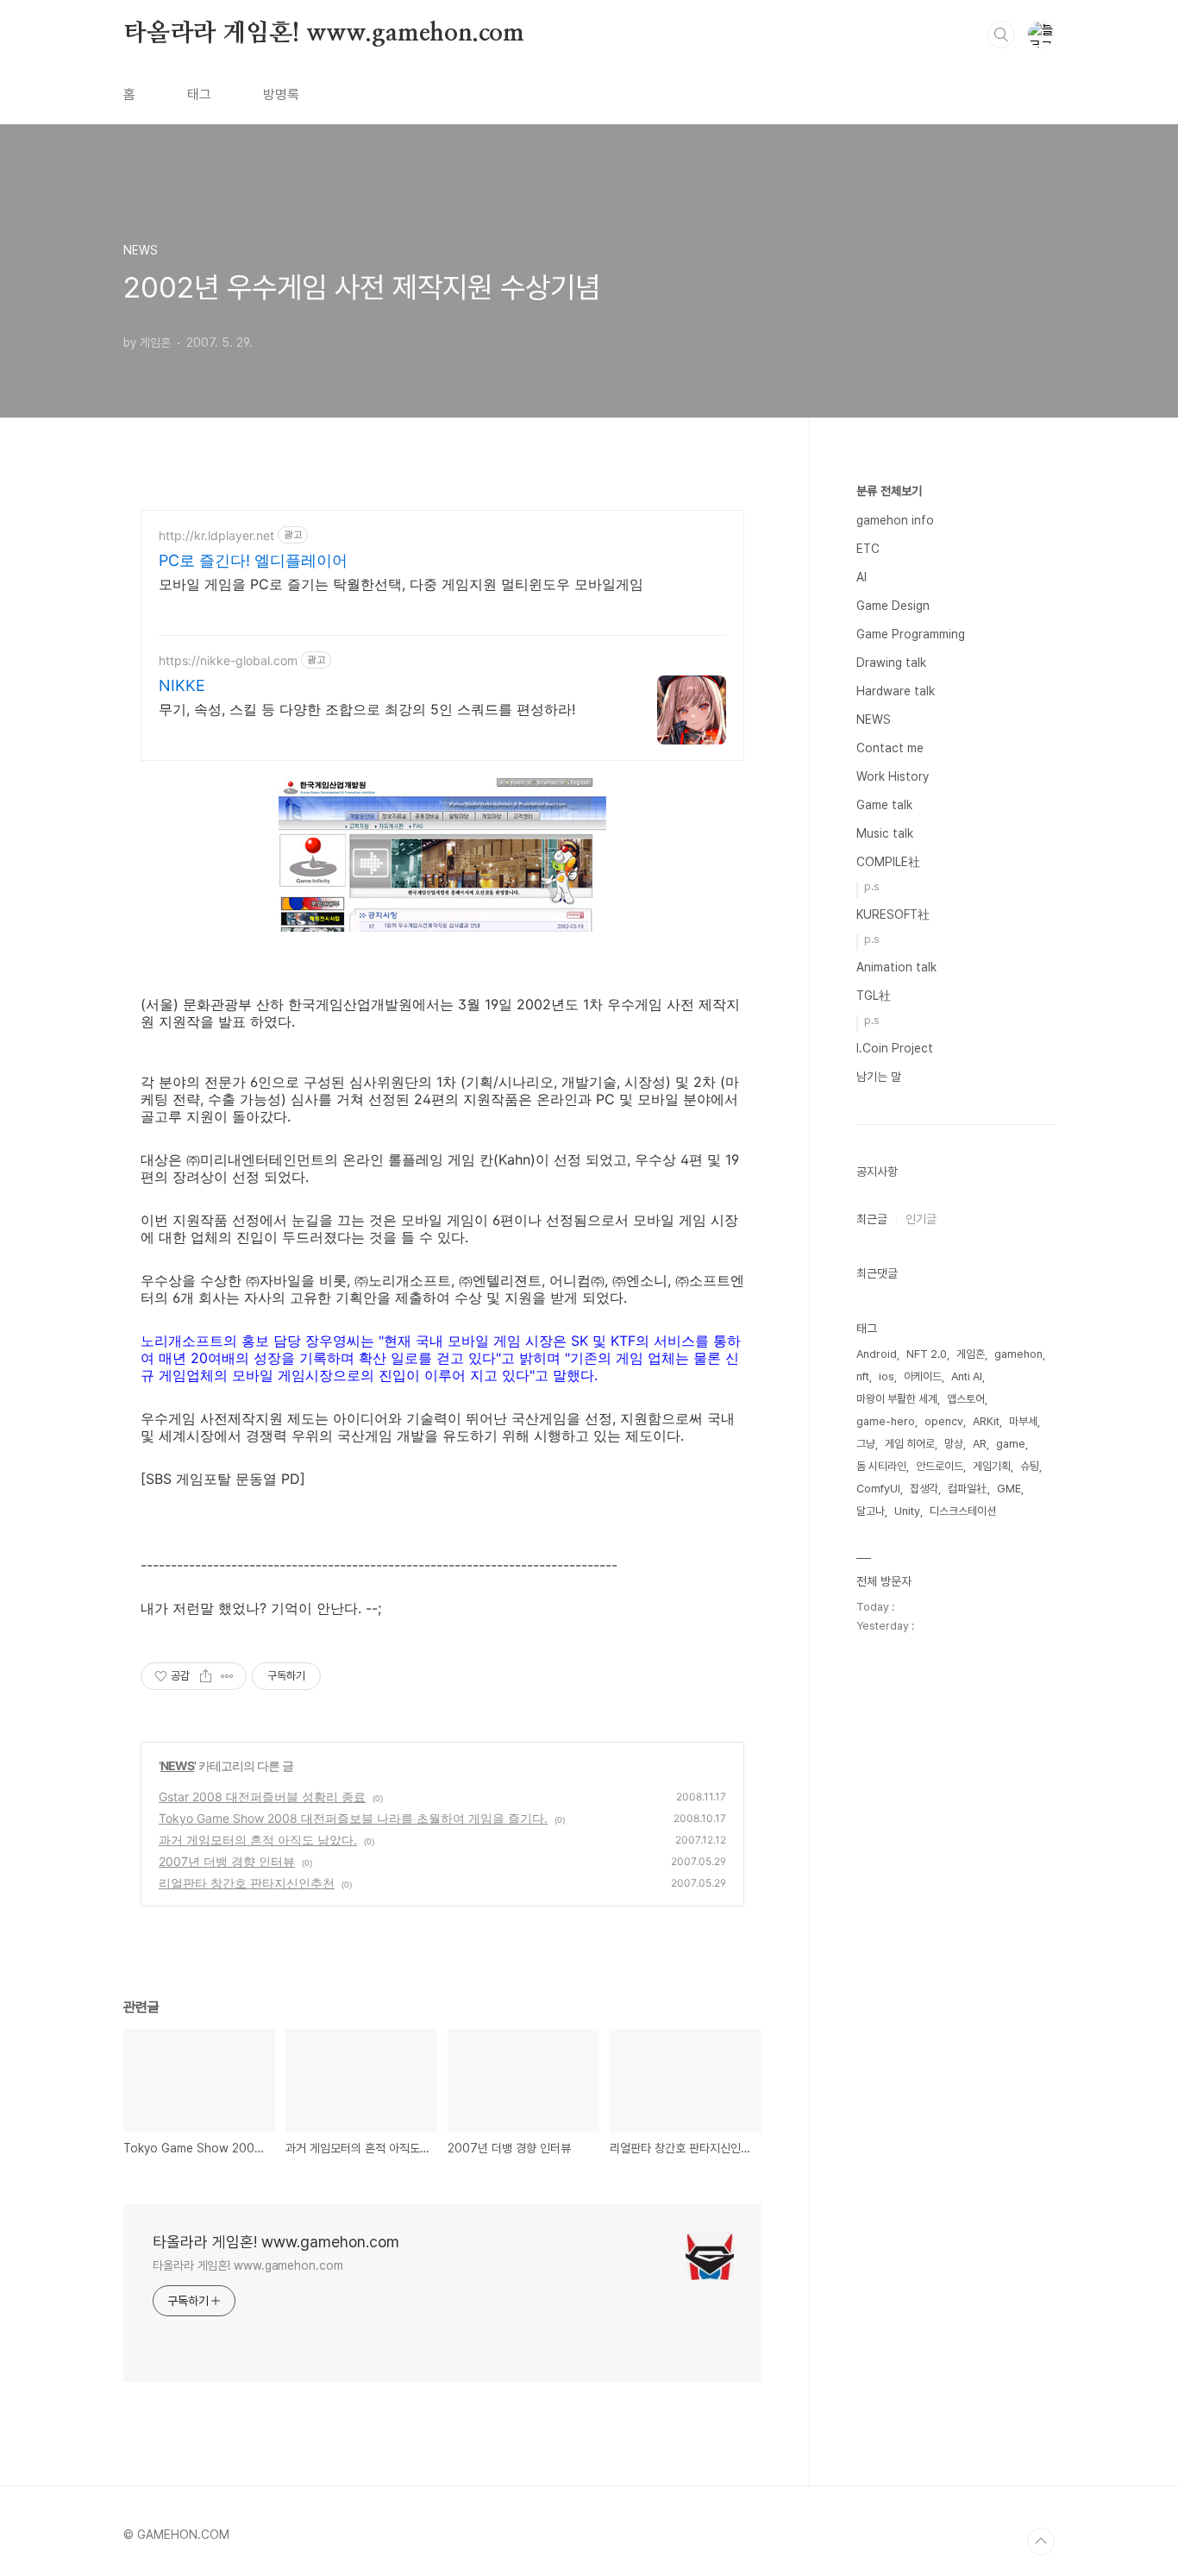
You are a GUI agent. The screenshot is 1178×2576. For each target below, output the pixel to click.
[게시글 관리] (227, 1676)
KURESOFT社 (893, 914)
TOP (1041, 2541)
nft (863, 1376)
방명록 (281, 94)
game (1011, 1444)
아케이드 (923, 1376)
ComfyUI (878, 1489)
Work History (893, 776)
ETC (868, 549)
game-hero (886, 1421)
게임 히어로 (910, 1444)
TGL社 (874, 996)
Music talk (885, 833)
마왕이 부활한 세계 (897, 1399)
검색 (1001, 35)
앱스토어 (966, 1399)
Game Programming (911, 634)
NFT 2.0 (927, 1354)
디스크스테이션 (963, 1511)
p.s (872, 886)
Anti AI (967, 1376)
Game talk (884, 805)
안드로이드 (940, 1466)
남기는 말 (879, 1077)
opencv (944, 1421)
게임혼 (971, 1354)
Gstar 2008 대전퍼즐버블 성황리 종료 (262, 1797)
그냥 (866, 1444)
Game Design (893, 606)
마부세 (1023, 1421)
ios (887, 1376)
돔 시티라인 (881, 1466)
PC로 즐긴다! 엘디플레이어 (253, 560)
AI (862, 577)
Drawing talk (891, 663)
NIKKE (182, 685)
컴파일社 (968, 1489)
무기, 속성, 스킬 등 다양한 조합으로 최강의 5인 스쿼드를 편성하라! (367, 709)
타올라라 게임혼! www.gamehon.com (324, 34)
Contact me (890, 748)
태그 (199, 94)
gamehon (1018, 1354)
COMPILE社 (888, 862)
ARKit (986, 1421)
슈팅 (1030, 1466)
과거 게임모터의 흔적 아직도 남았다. (258, 1840)
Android (877, 1354)
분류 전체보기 (889, 491)
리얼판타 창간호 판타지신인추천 (247, 1883)
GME (1009, 1489)
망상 (954, 1444)
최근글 (872, 1219)
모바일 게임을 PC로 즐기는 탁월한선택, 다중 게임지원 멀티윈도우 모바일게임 (401, 584)
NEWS (177, 1766)
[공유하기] (206, 1676)
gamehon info (895, 520)
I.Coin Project (895, 1048)
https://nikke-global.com (228, 660)
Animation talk (896, 967)
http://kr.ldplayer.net (216, 535)
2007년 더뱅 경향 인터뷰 (227, 1861)
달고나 (871, 1511)
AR (980, 1444)
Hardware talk (896, 691)
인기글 (921, 1219)
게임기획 (992, 1466)
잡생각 (924, 1489)
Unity (907, 1511)
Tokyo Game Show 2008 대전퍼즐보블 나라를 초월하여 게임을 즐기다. (353, 1818)
